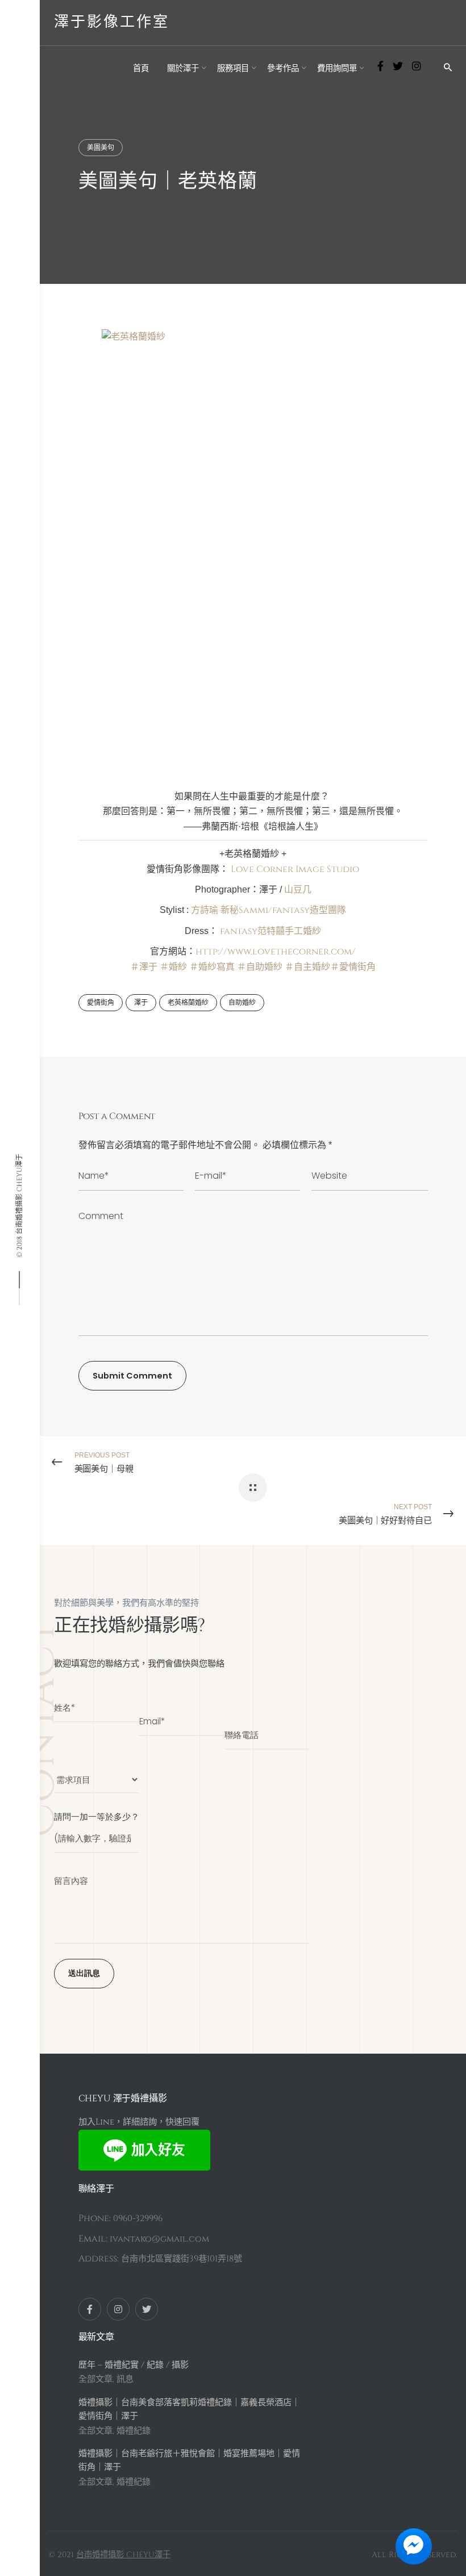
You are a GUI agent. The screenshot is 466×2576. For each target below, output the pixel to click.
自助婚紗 (242, 1003)
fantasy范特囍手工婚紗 (271, 931)
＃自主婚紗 (307, 967)
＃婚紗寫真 (212, 967)
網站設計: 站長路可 (206, 2555)
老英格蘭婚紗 (188, 1003)
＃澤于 (144, 967)
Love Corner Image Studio (295, 869)
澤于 (141, 1003)
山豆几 (298, 890)
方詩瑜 (205, 910)
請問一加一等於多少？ (97, 1817)
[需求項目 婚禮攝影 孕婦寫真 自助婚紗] (97, 1774)
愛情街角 (101, 1003)
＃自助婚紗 (260, 967)
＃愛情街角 (353, 967)
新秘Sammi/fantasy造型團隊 (283, 910)
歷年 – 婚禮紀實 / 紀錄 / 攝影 (134, 2365)
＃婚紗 (173, 967)
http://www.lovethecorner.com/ (276, 952)
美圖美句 (101, 148)
